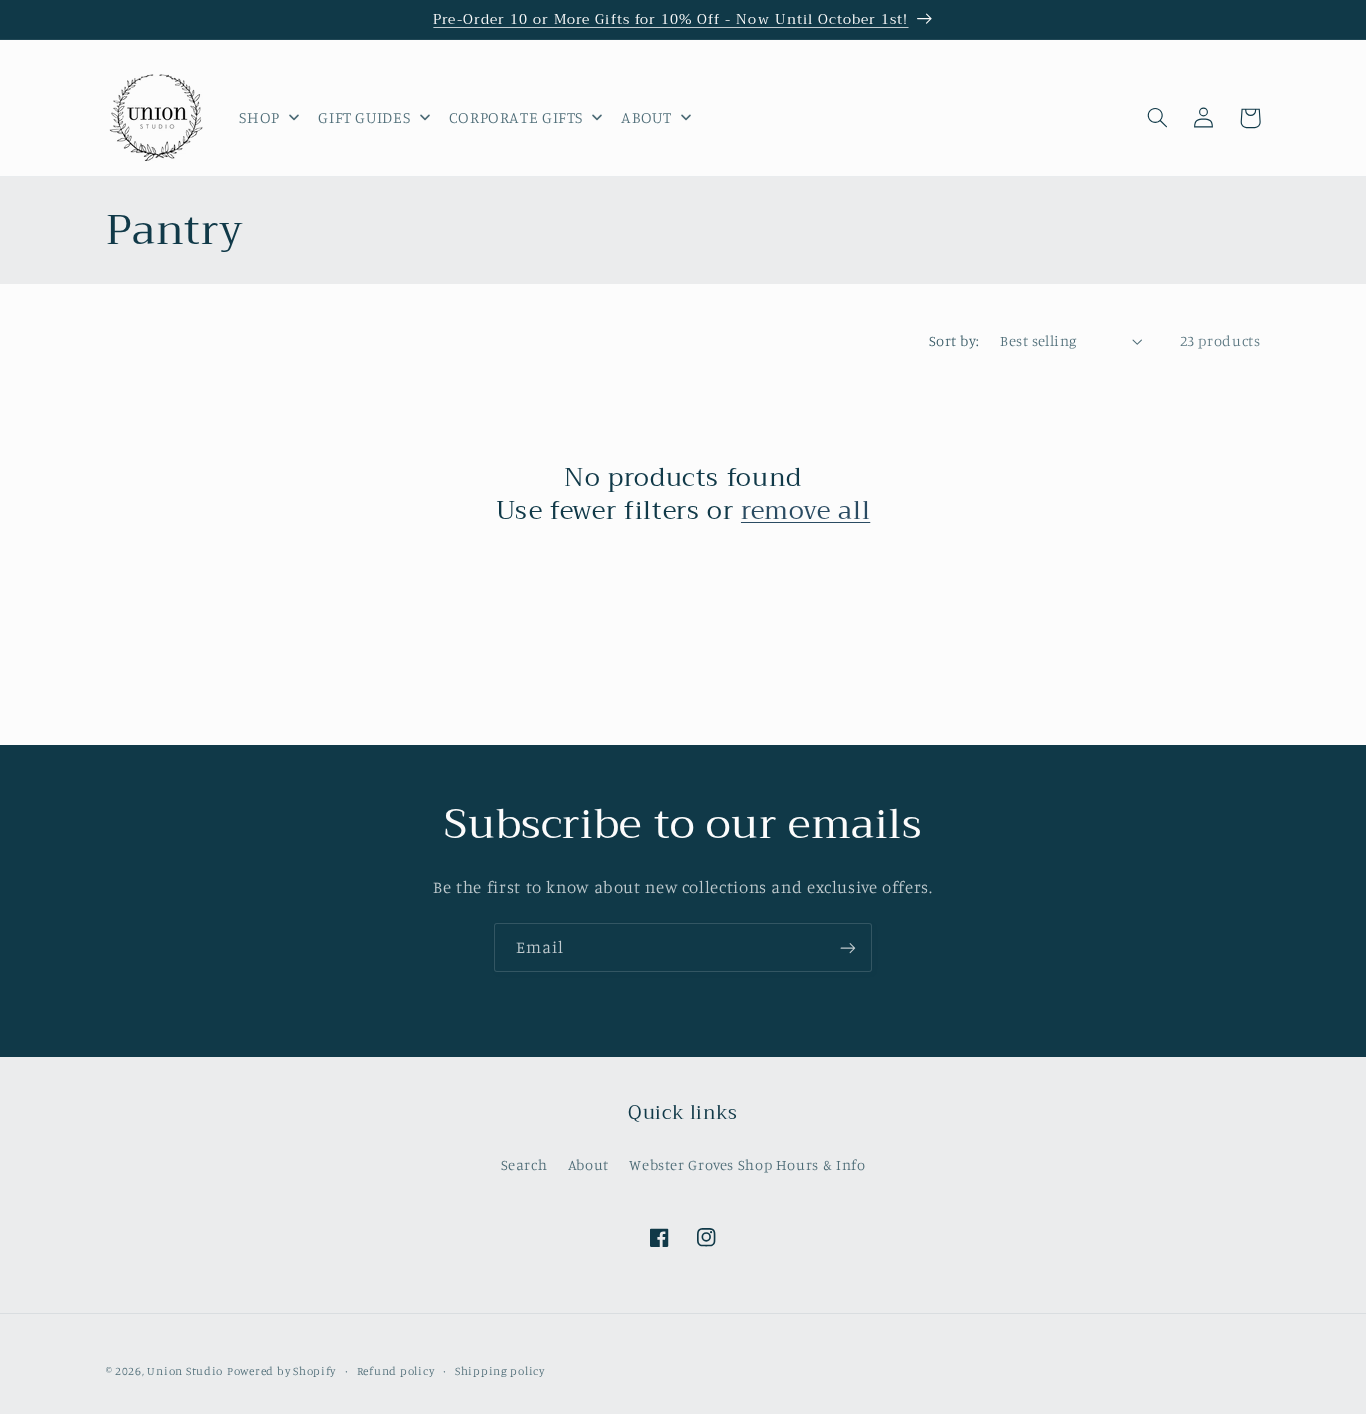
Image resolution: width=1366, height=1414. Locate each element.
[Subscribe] (848, 947)
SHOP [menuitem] (259, 117)
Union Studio (185, 1371)
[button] (1158, 118)
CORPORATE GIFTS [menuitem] (516, 117)
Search (524, 1163)
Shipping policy (500, 1371)
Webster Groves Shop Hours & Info (747, 1163)
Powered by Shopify (281, 1371)
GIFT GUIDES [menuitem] (364, 117)
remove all (805, 511)
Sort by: (954, 340)
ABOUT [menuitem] (646, 117)
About (588, 1163)
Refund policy (396, 1371)
